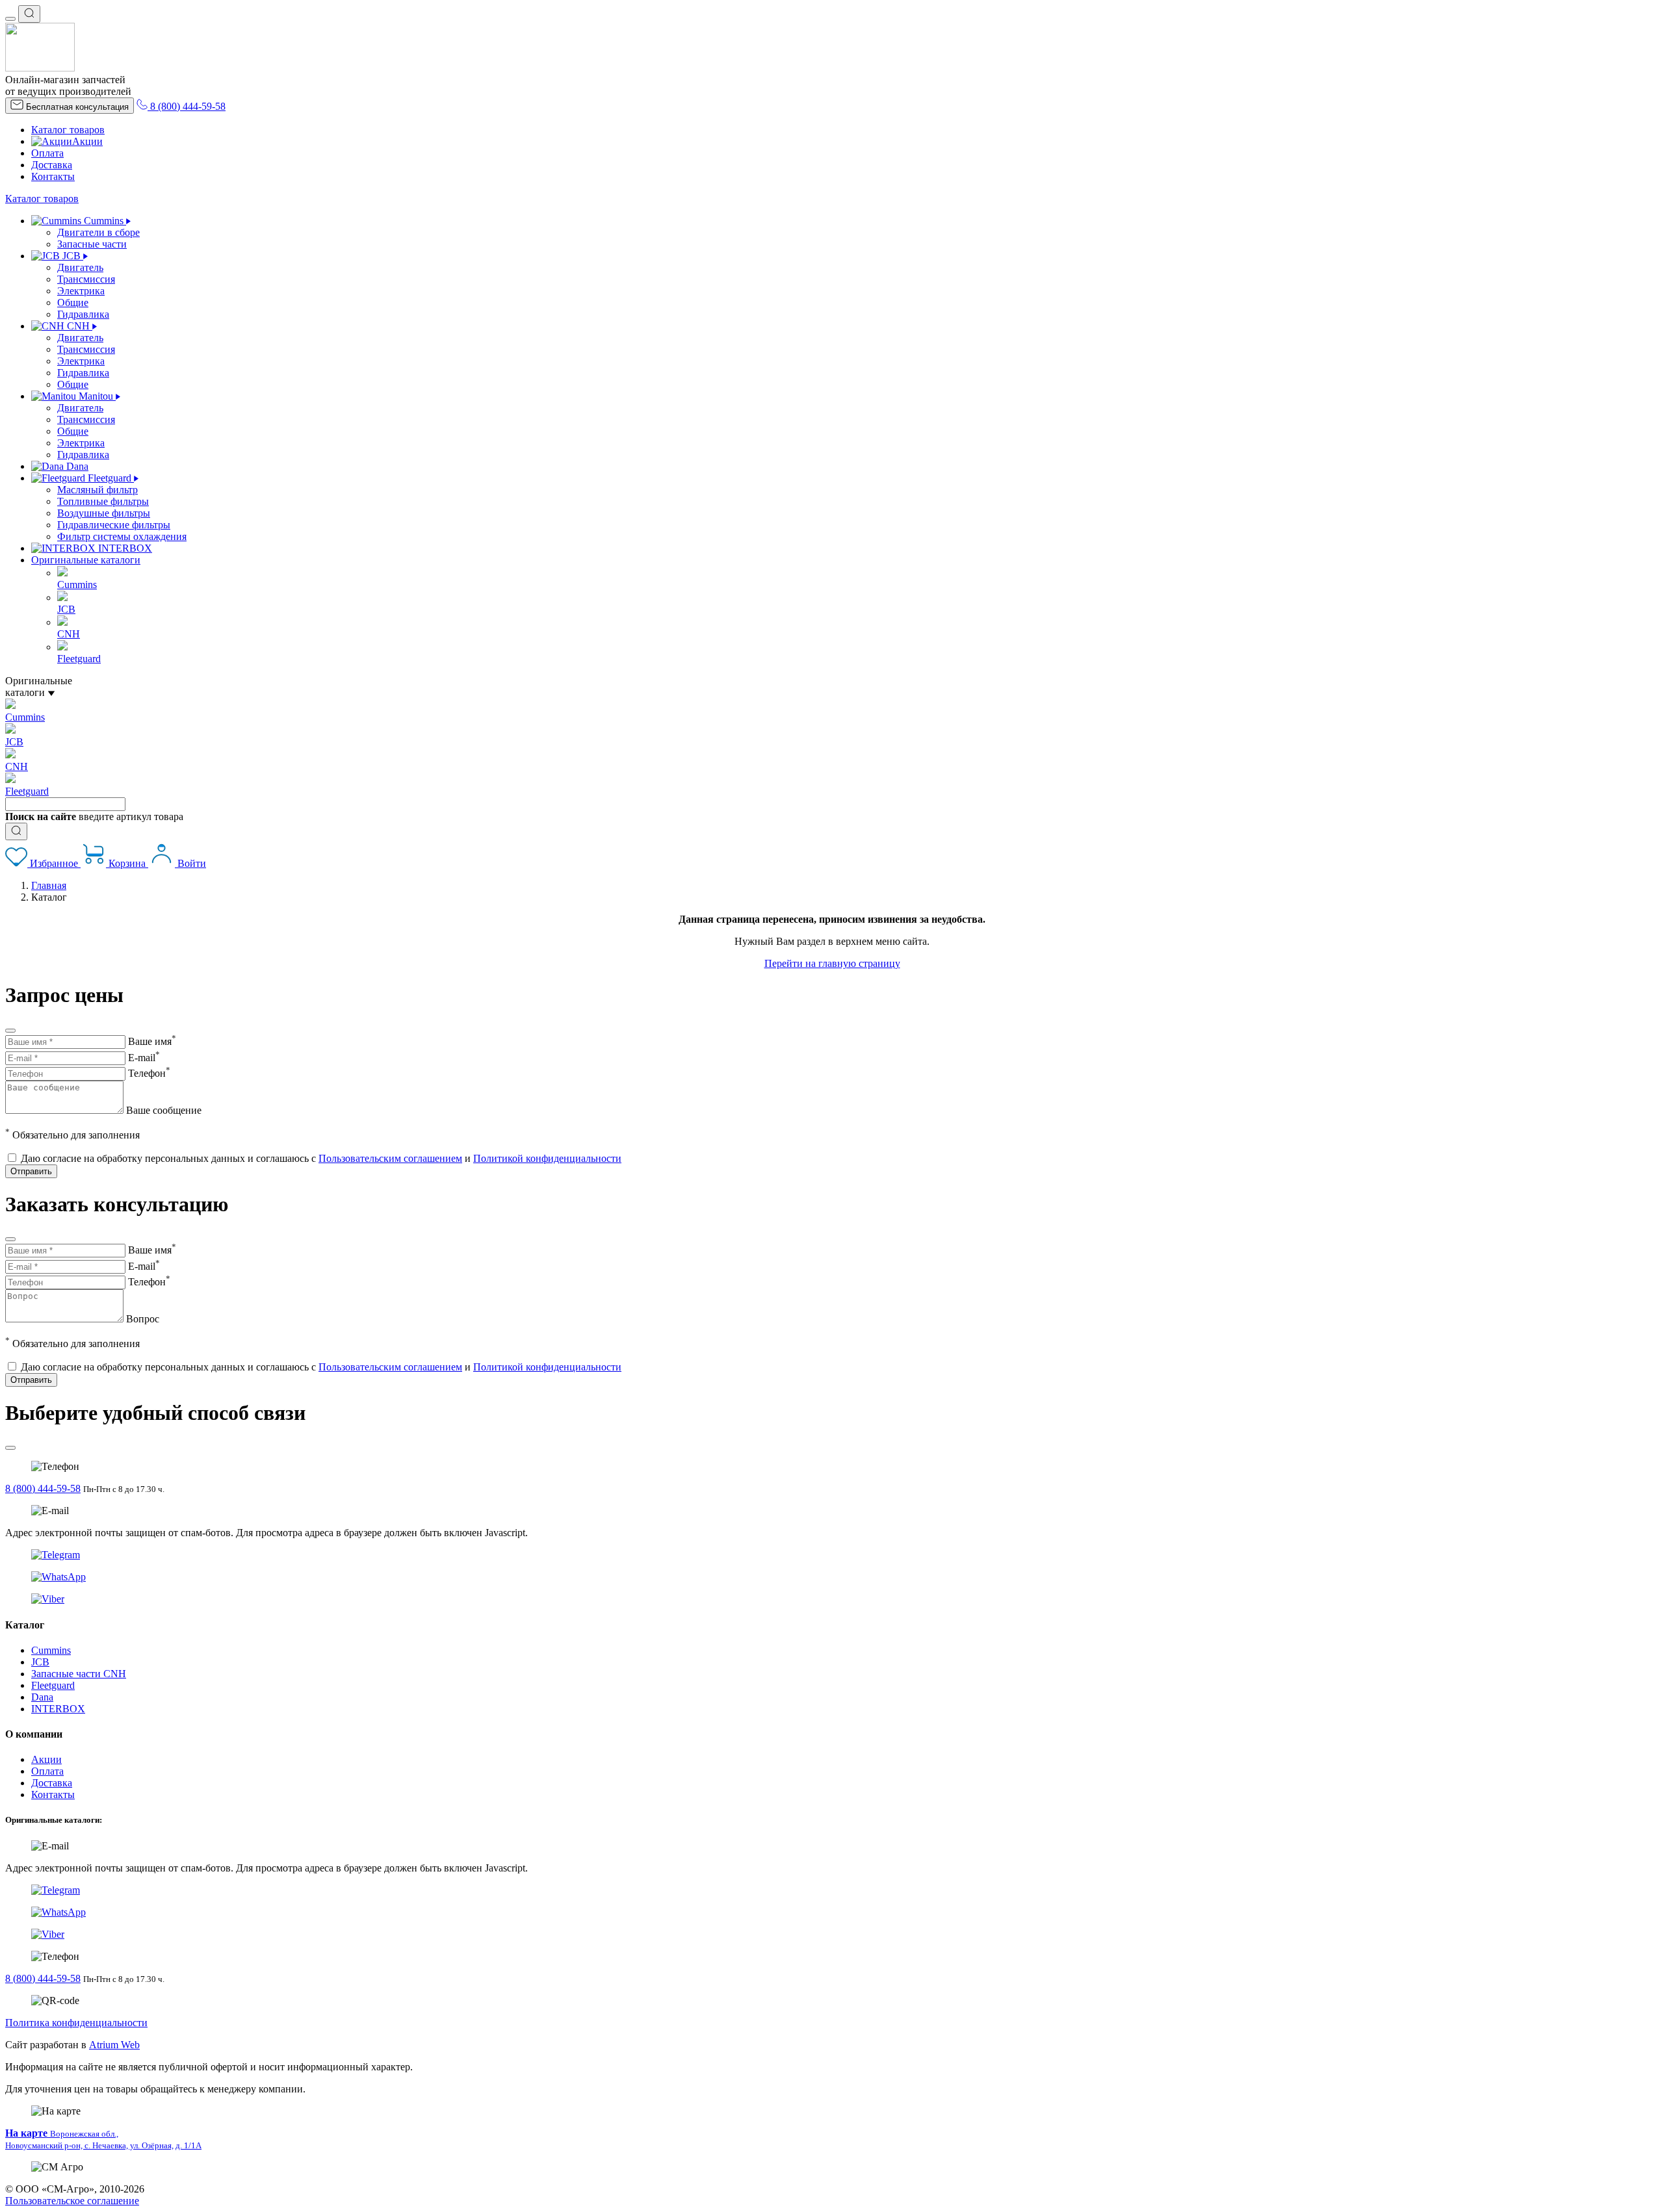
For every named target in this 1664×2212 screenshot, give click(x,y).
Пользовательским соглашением (390, 1158)
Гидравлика (83, 314)
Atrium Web (114, 2045)
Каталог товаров (68, 130)
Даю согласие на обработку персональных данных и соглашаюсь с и (321, 1158)
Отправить (31, 1171)
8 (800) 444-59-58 (43, 1488)
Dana (42, 1697)
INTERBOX (58, 1709)
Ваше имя (152, 1041)
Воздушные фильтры (104, 513)
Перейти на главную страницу (832, 963)
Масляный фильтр (97, 490)
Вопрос (143, 1319)
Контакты (53, 176)
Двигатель (80, 267)
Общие (73, 302)
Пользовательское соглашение (72, 2201)
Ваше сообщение (164, 1110)
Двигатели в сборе (98, 232)
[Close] (10, 1031)
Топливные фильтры (103, 501)
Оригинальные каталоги (86, 560)
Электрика (81, 291)
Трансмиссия (86, 279)
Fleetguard (53, 1685)
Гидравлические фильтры (114, 525)
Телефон (149, 1073)
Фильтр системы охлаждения (122, 536)
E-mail (144, 1058)
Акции (87, 141)
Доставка (52, 165)
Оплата (47, 153)
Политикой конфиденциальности (547, 1158)
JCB (40, 1662)
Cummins (51, 1650)
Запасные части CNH (79, 1674)
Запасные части (92, 244)
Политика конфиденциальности (76, 2023)
